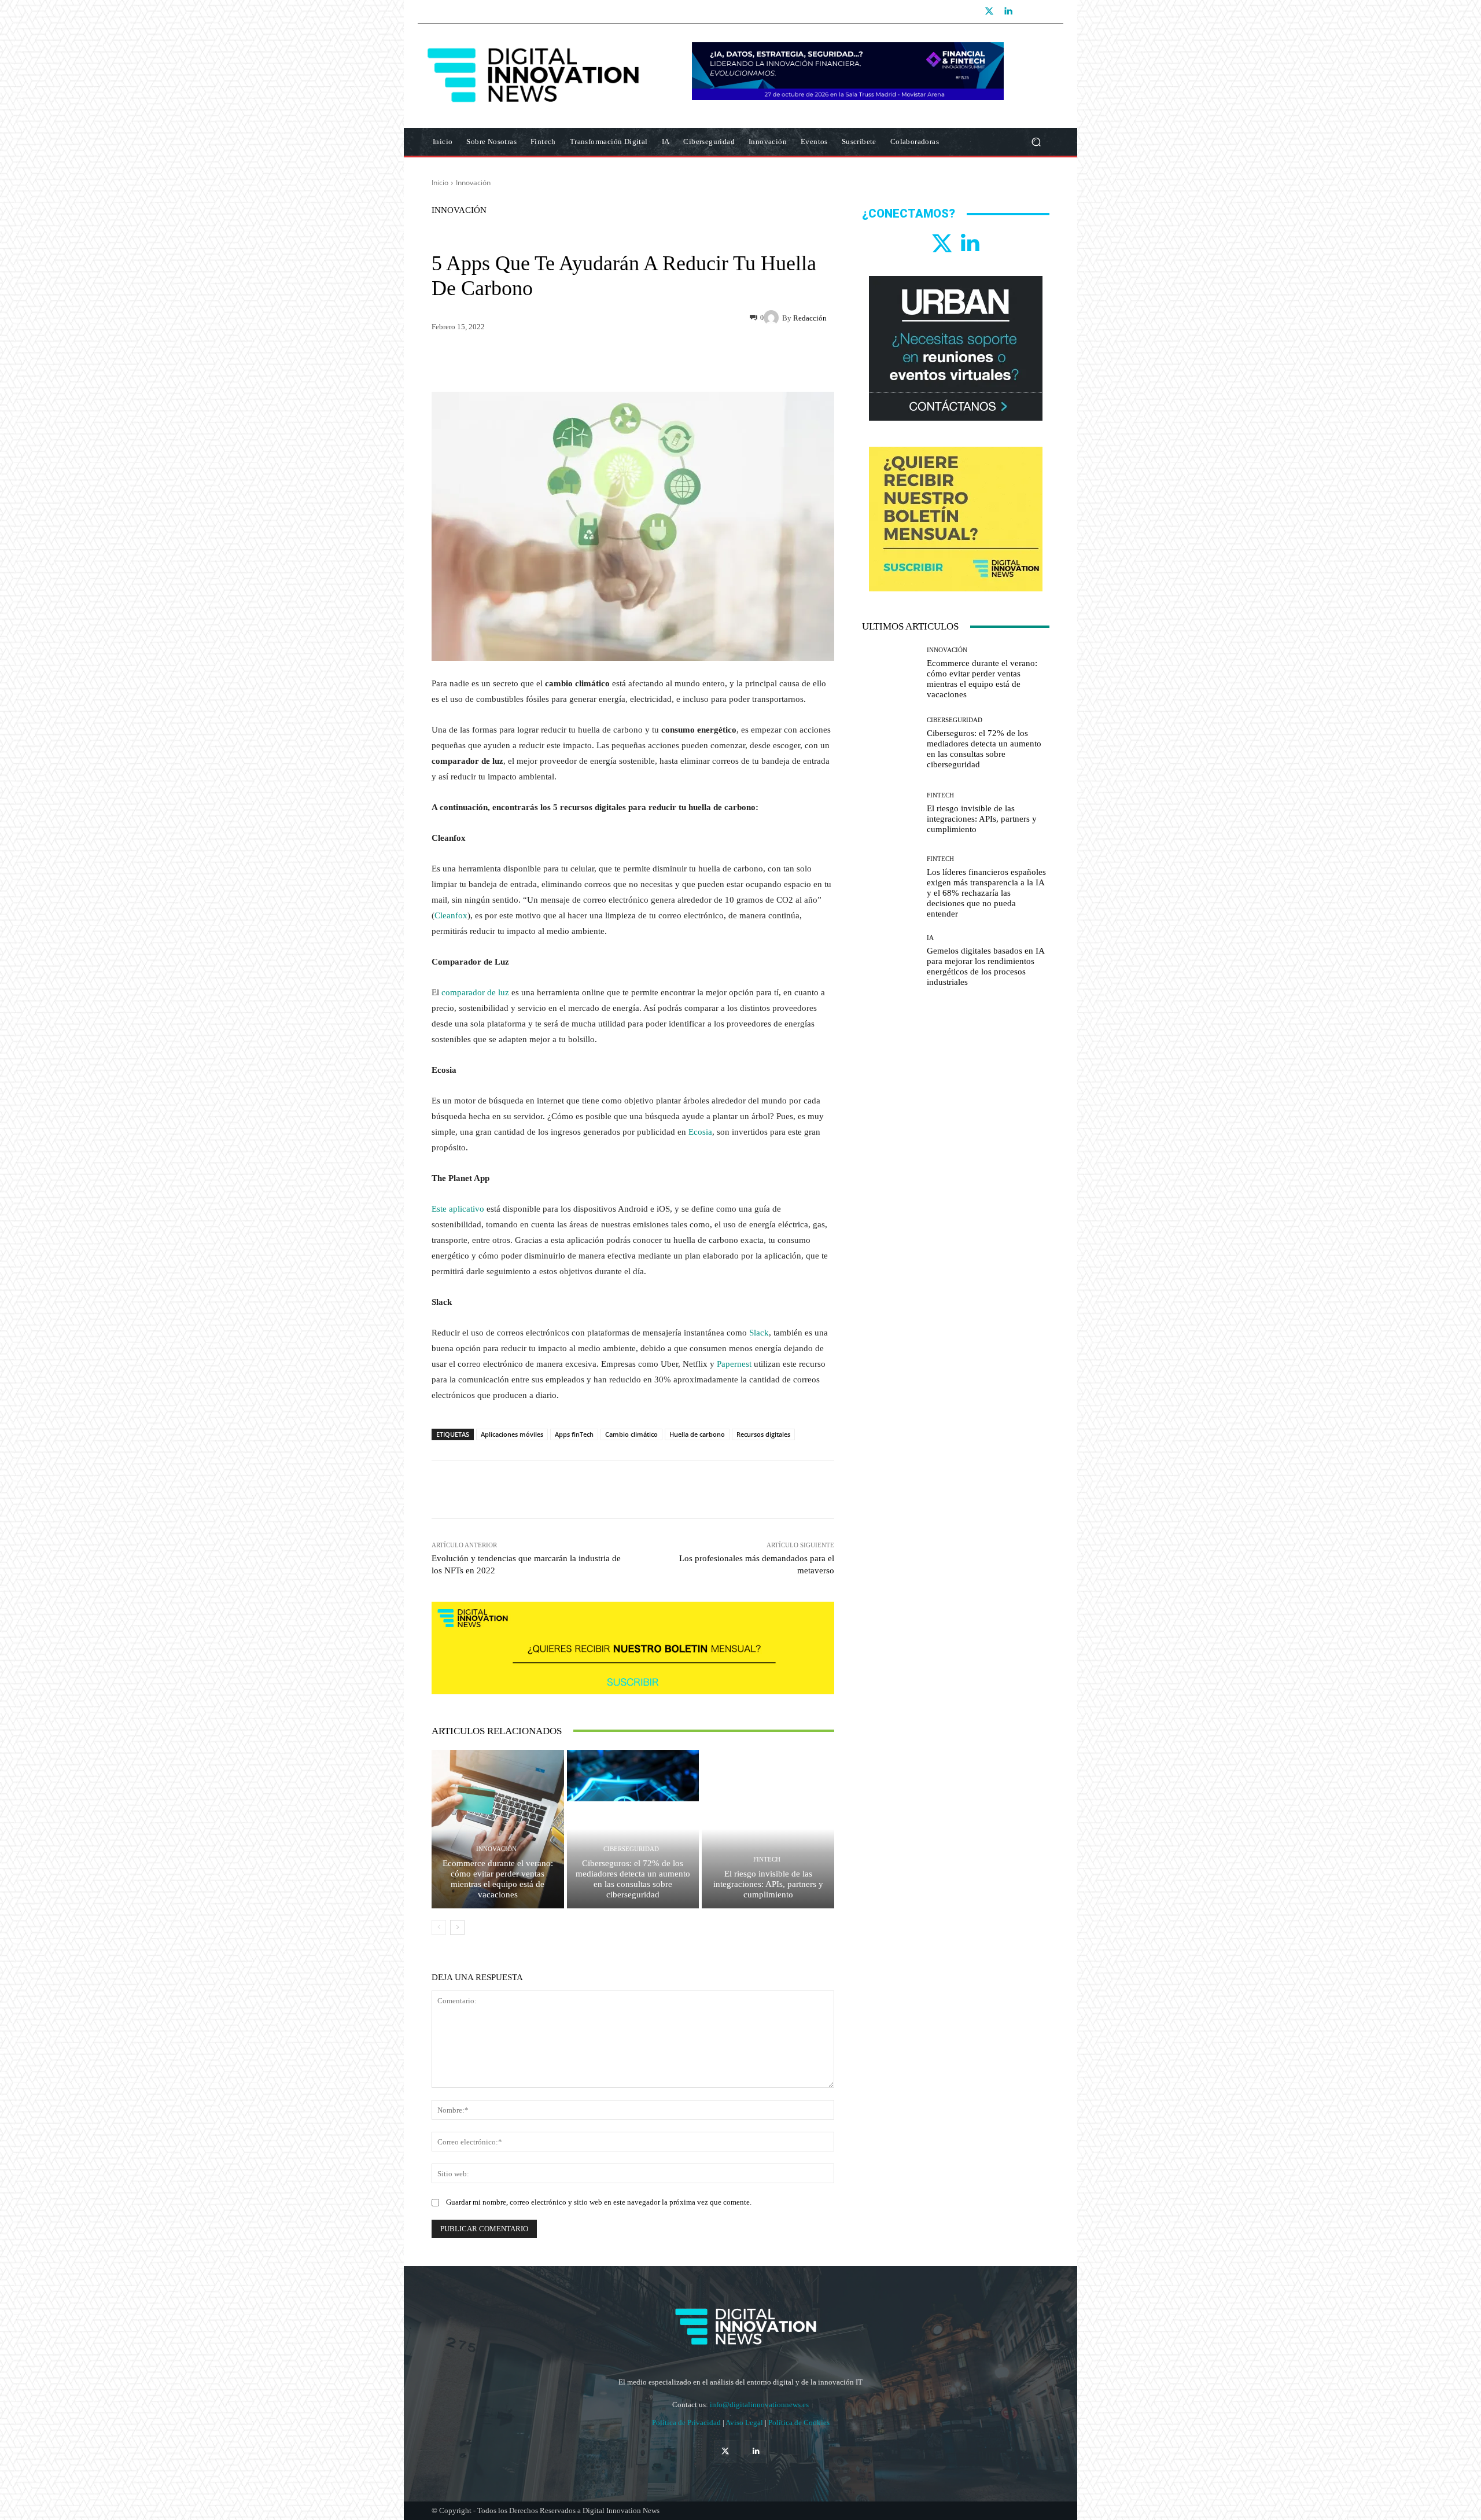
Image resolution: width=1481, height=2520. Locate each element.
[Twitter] (989, 12)
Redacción (810, 318)
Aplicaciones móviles (512, 1434)
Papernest (734, 1364)
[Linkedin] (1008, 12)
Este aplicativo (458, 1209)
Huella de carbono (697, 1434)
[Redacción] (773, 318)
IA (930, 938)
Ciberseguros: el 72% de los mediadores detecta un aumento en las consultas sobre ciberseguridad (633, 1879)
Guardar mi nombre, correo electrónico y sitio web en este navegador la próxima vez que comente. (599, 2202)
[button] (1036, 142)
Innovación (473, 183)
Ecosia (700, 1132)
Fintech (767, 1859)
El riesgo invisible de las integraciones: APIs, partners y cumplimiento (768, 1884)
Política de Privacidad (687, 2422)
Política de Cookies (799, 2422)
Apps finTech (574, 1434)
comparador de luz (475, 992)
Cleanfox (451, 915)
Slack (759, 1333)
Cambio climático (631, 1434)
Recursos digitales (763, 1434)
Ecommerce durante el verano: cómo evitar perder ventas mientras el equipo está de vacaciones (498, 1879)
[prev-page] (439, 1927)
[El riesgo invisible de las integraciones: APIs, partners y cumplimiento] (768, 1829)
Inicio (440, 183)
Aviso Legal (745, 2422)
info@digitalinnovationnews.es (759, 2405)
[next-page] (457, 1927)
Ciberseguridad (631, 1849)
